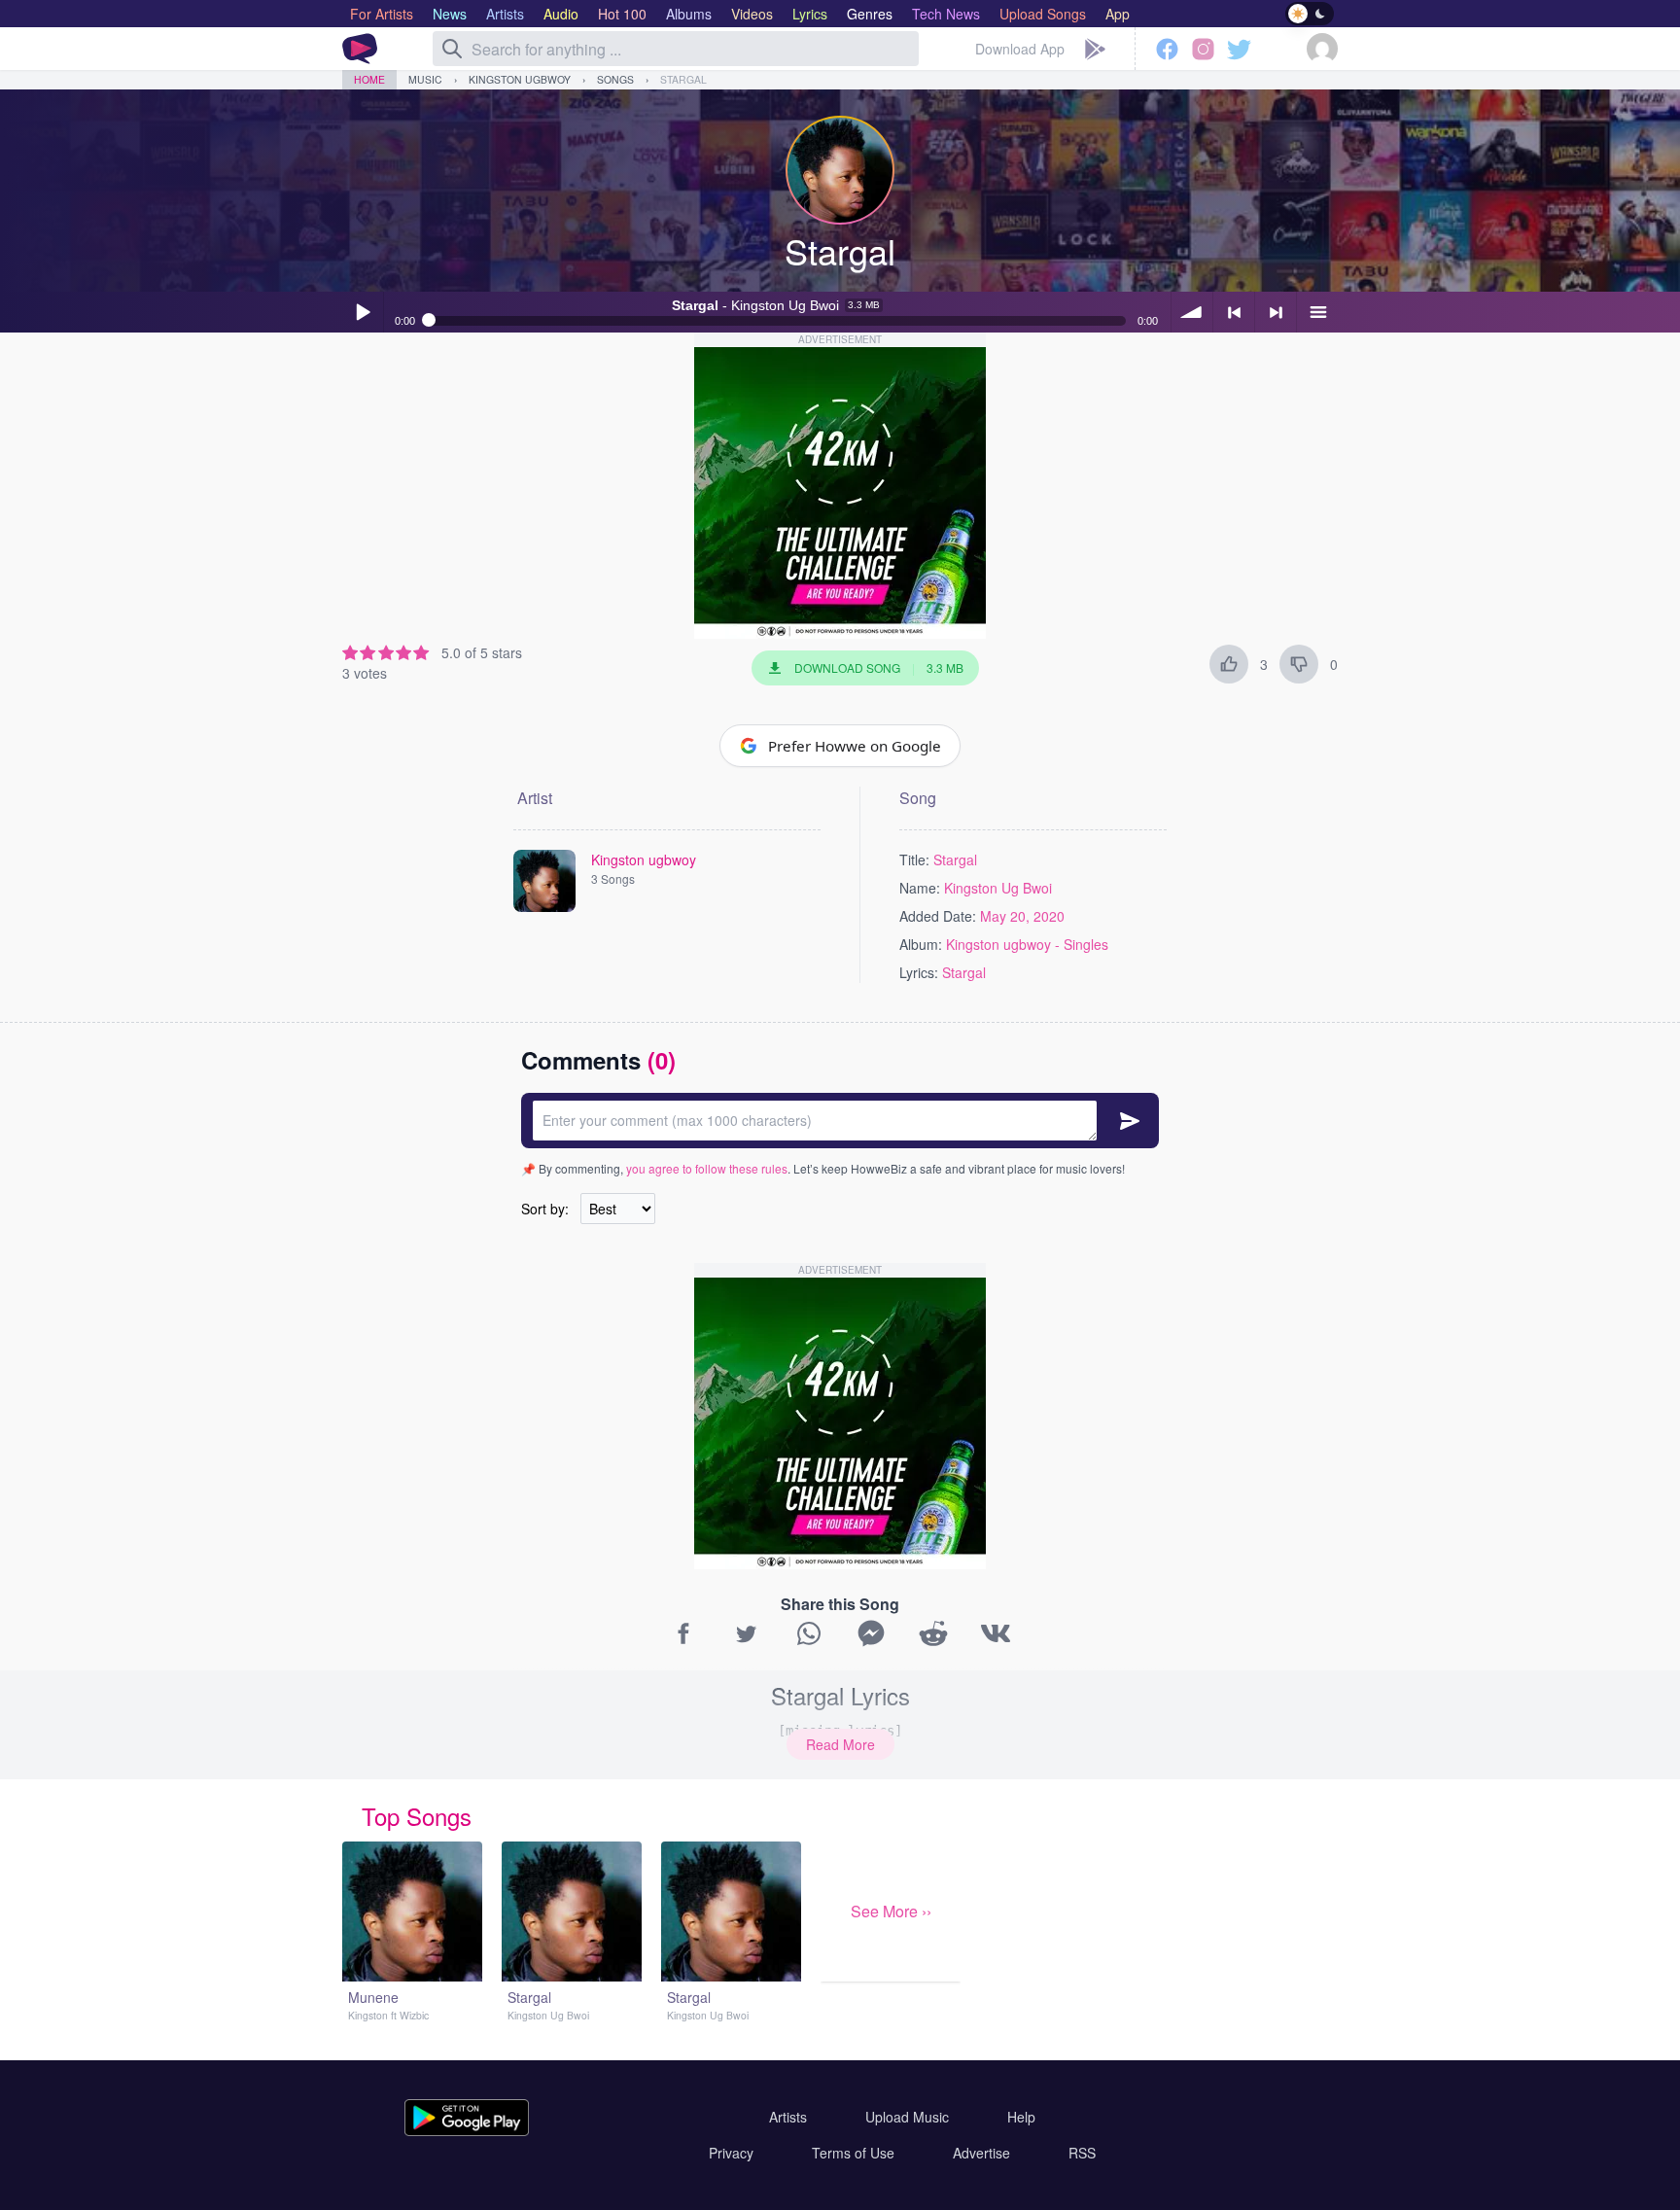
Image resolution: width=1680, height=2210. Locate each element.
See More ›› (891, 1911)
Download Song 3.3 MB (879, 667)
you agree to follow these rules (707, 1168)
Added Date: (938, 916)
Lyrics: (919, 972)
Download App (1020, 49)
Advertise (981, 2153)
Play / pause (363, 312)
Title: (914, 859)
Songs (615, 79)
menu (1317, 312)
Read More (840, 1744)
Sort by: (545, 1209)
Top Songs (417, 1816)
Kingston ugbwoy (520, 79)
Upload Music (907, 2117)
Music (425, 79)
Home (369, 79)
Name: (920, 888)
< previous (1234, 312)
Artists (788, 2117)
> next (1276, 312)
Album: (921, 944)
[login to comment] (840, 1121)
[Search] (452, 49)
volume (1192, 312)
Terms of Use (853, 2153)
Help (1021, 2117)
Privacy (731, 2153)
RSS (1082, 2153)
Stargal (683, 79)
